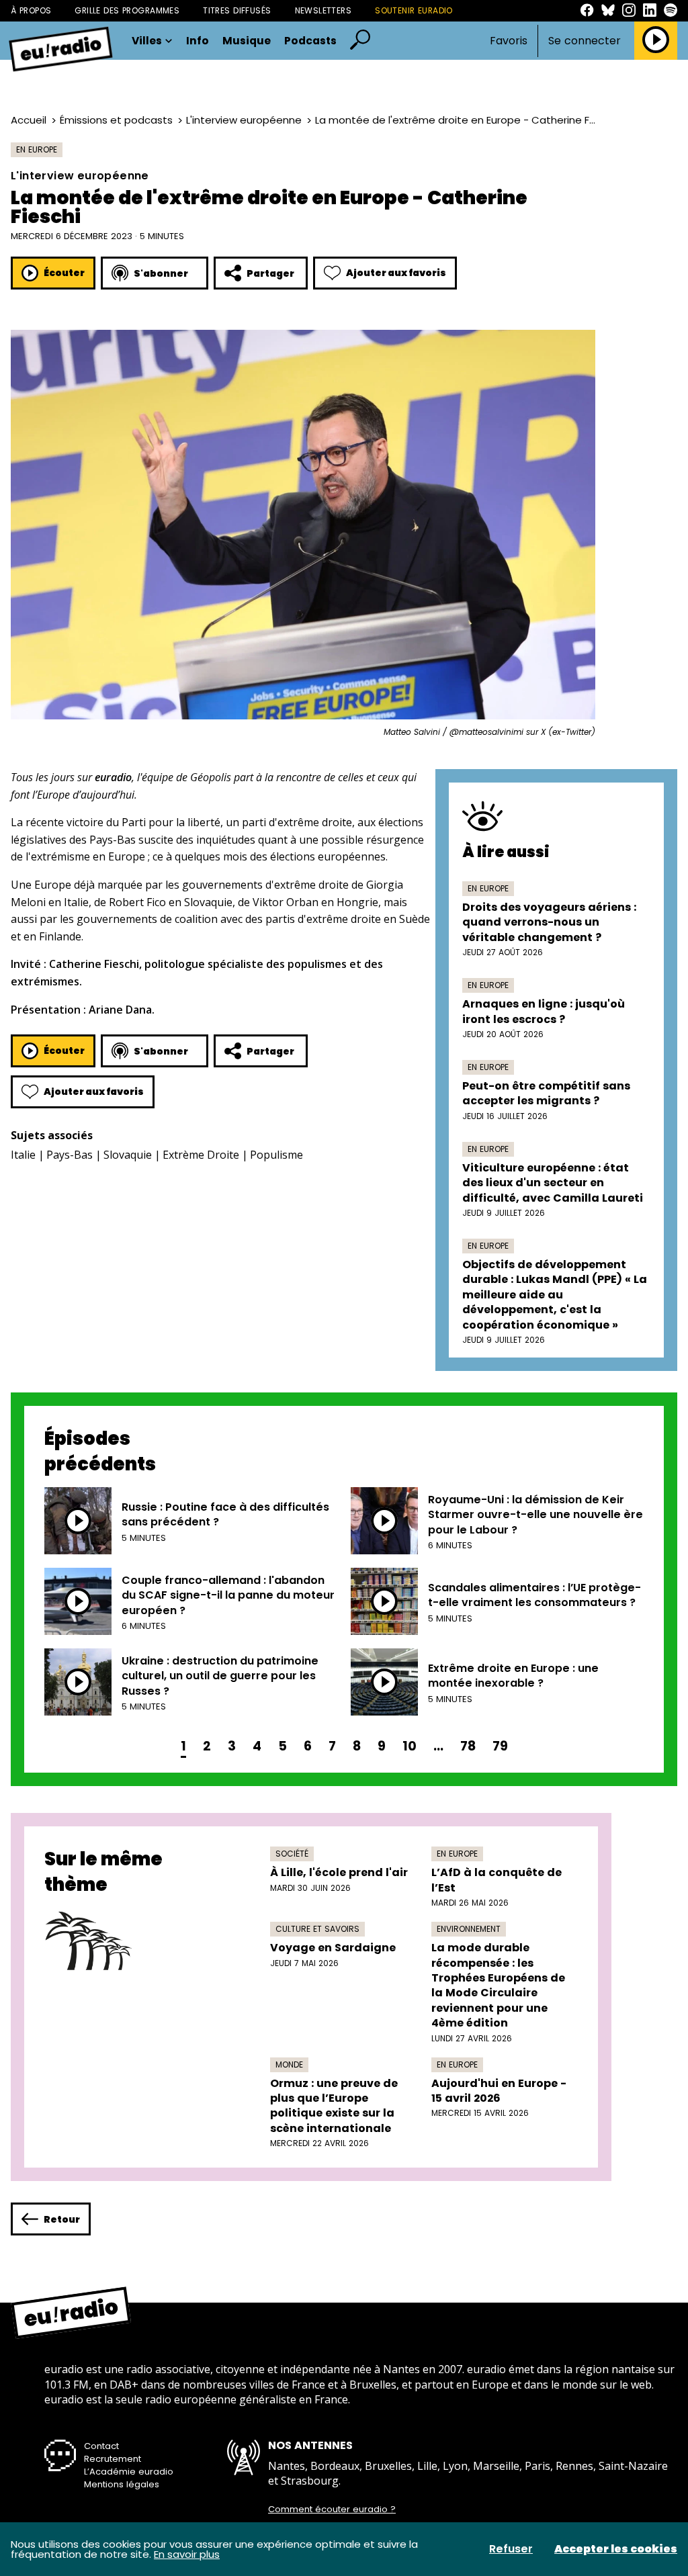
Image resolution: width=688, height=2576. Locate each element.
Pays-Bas (70, 1155)
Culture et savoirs (317, 1929)
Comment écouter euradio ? (332, 2510)
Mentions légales (122, 2484)
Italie (23, 1155)
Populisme (276, 1155)
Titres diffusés (237, 10)
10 (410, 1746)
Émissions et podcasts (116, 120)
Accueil (29, 120)
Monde (289, 2064)
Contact (101, 2446)
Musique (247, 41)
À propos (31, 10)
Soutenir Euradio (414, 10)
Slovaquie (128, 1155)
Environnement (469, 1929)
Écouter (64, 273)
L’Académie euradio (129, 2472)
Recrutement (113, 2459)
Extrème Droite (201, 1155)
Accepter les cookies (616, 2549)
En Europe (37, 149)
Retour (62, 2219)
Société (292, 1854)
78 (468, 1746)
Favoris (509, 41)
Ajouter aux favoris (396, 273)
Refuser (511, 2549)
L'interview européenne (244, 120)
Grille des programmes (127, 10)
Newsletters (324, 10)
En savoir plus (187, 2554)
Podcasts (310, 41)
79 (500, 1746)
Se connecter (585, 41)
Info (198, 41)
